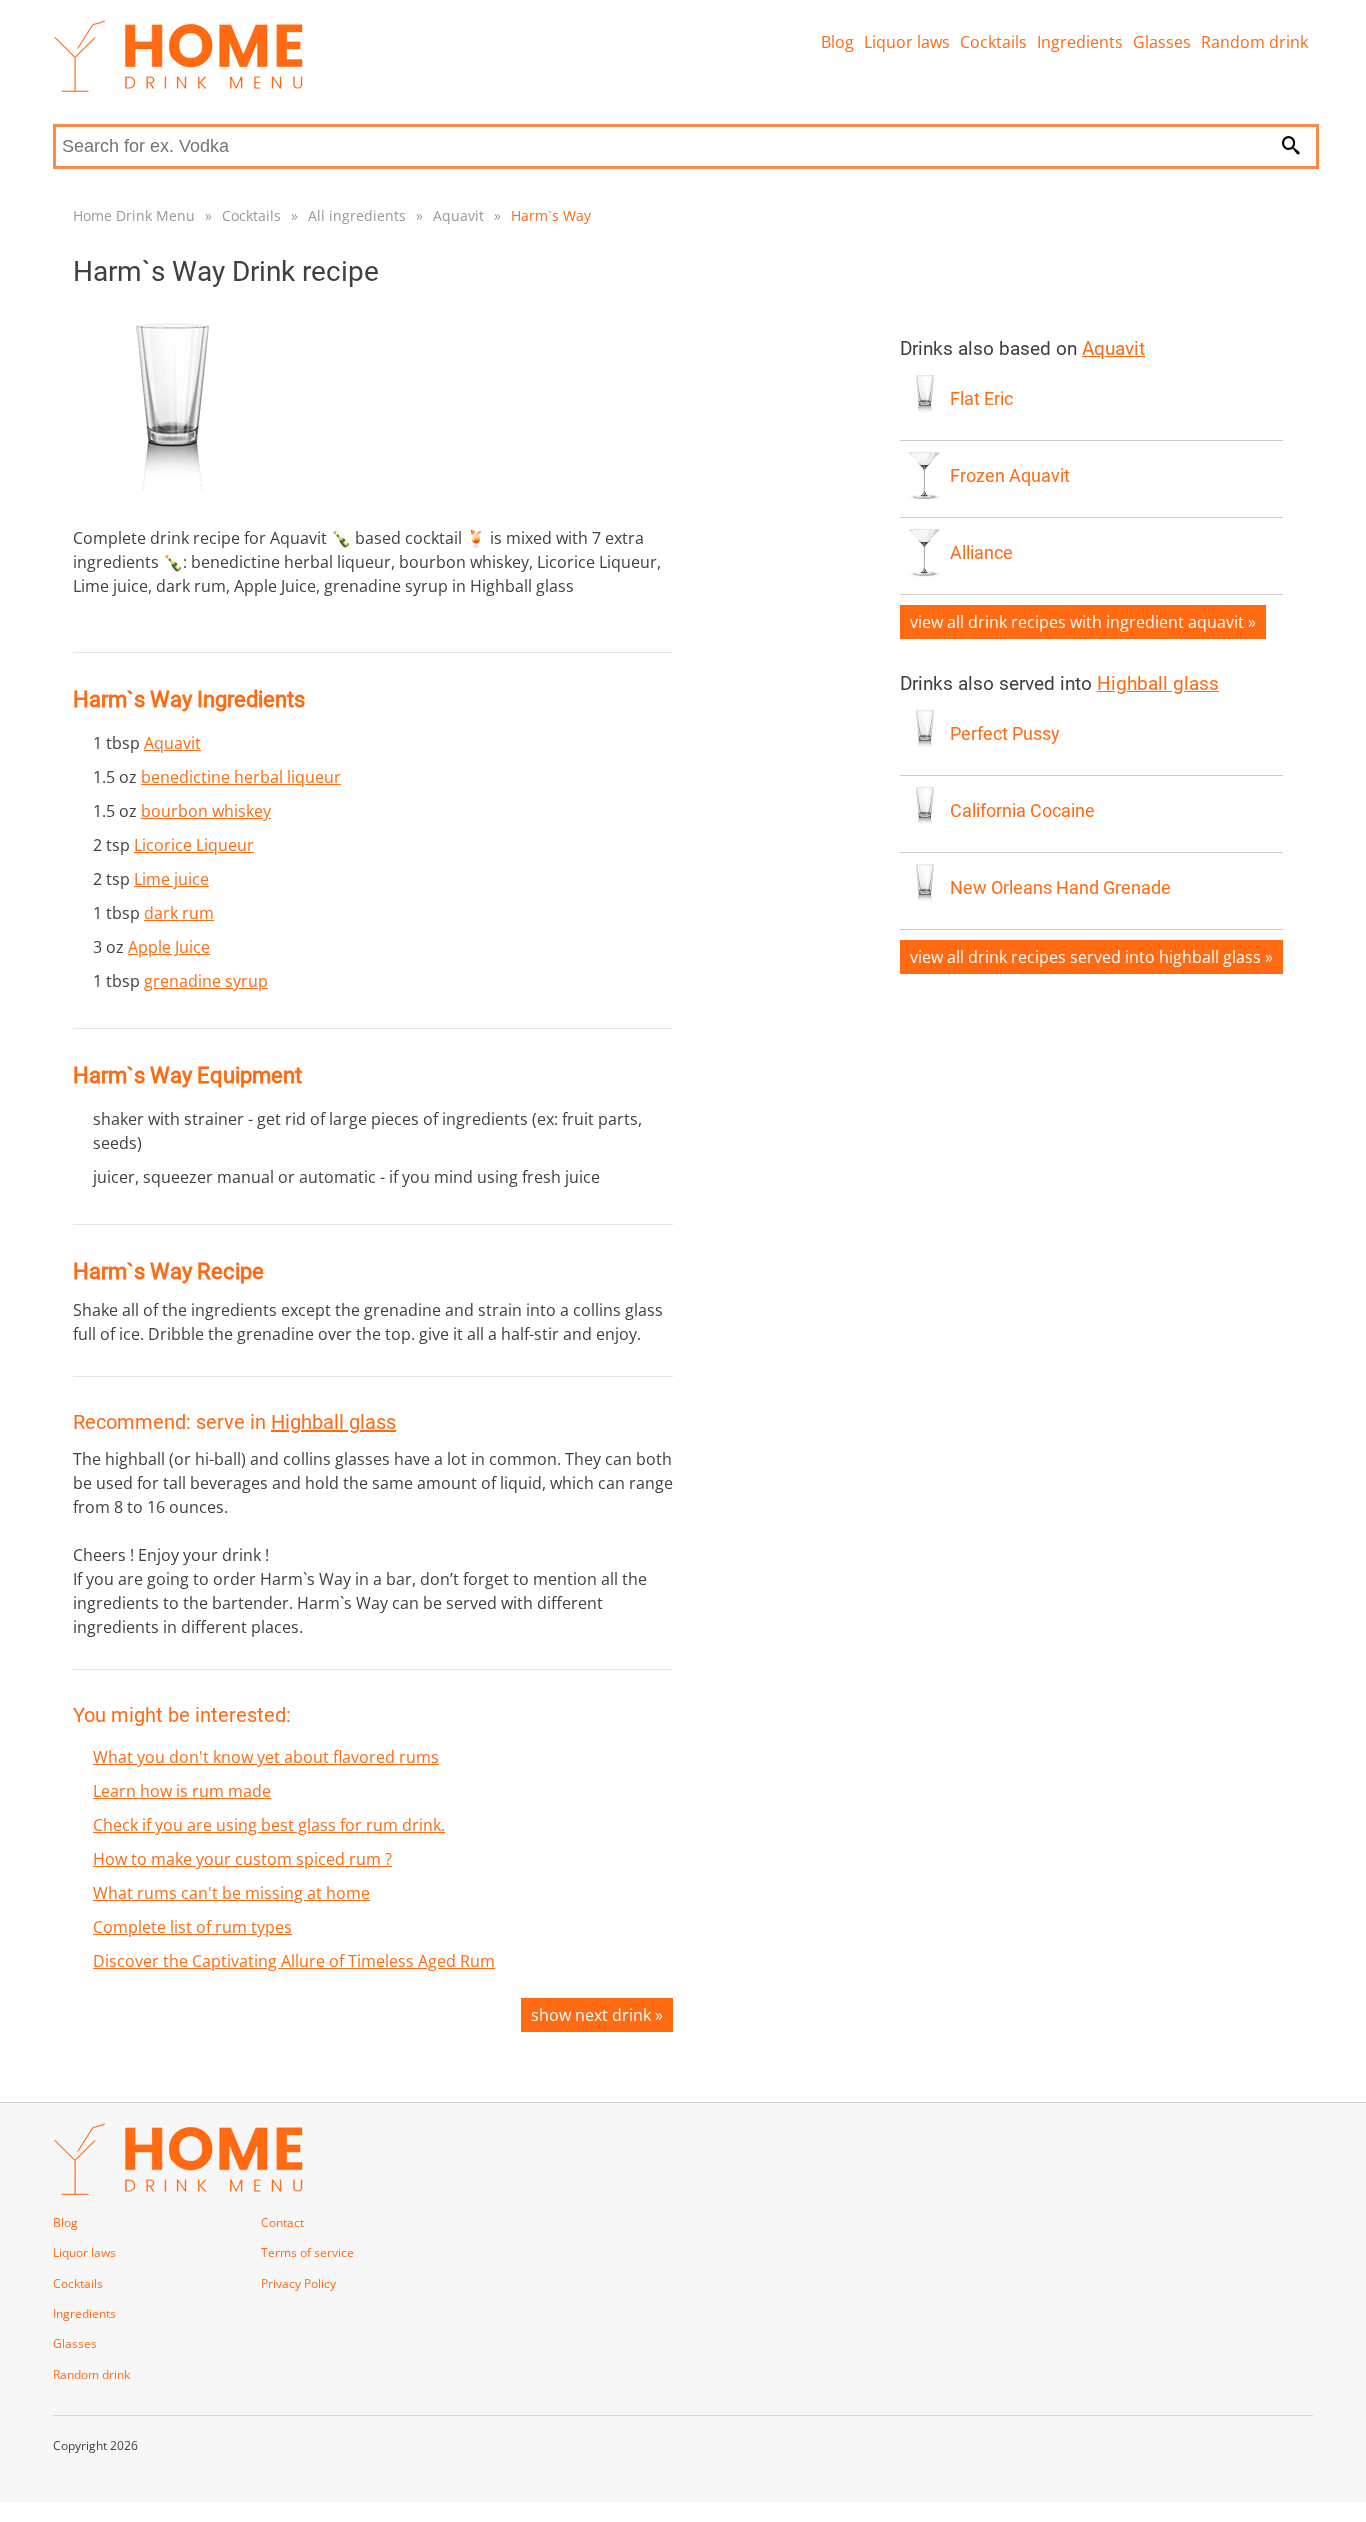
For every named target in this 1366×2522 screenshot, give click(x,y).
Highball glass (333, 1422)
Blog (837, 42)
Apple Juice (169, 947)
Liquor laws (907, 42)
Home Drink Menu (134, 215)
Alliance (981, 553)
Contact (282, 2222)
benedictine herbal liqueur (241, 777)
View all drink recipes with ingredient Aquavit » (1083, 622)
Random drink (1254, 42)
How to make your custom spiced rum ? (242, 1859)
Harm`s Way (551, 215)
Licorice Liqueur (194, 845)
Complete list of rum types (192, 1927)
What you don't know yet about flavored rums (266, 1757)
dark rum (179, 913)
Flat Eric (981, 399)
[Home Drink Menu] (178, 87)
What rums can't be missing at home (231, 1893)
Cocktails (993, 42)
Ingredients (1080, 42)
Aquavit (458, 215)
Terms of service (307, 2252)
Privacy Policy (298, 2283)
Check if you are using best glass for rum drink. (269, 1825)
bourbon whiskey (206, 811)
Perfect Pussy (1005, 734)
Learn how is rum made (182, 1791)
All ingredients (357, 215)
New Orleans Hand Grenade (1060, 888)
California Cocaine (1022, 811)
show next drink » (597, 2015)
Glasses (1162, 42)
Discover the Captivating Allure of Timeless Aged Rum (294, 1961)
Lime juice (171, 879)
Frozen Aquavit (1010, 476)
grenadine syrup (206, 981)
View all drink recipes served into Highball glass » (1091, 957)
